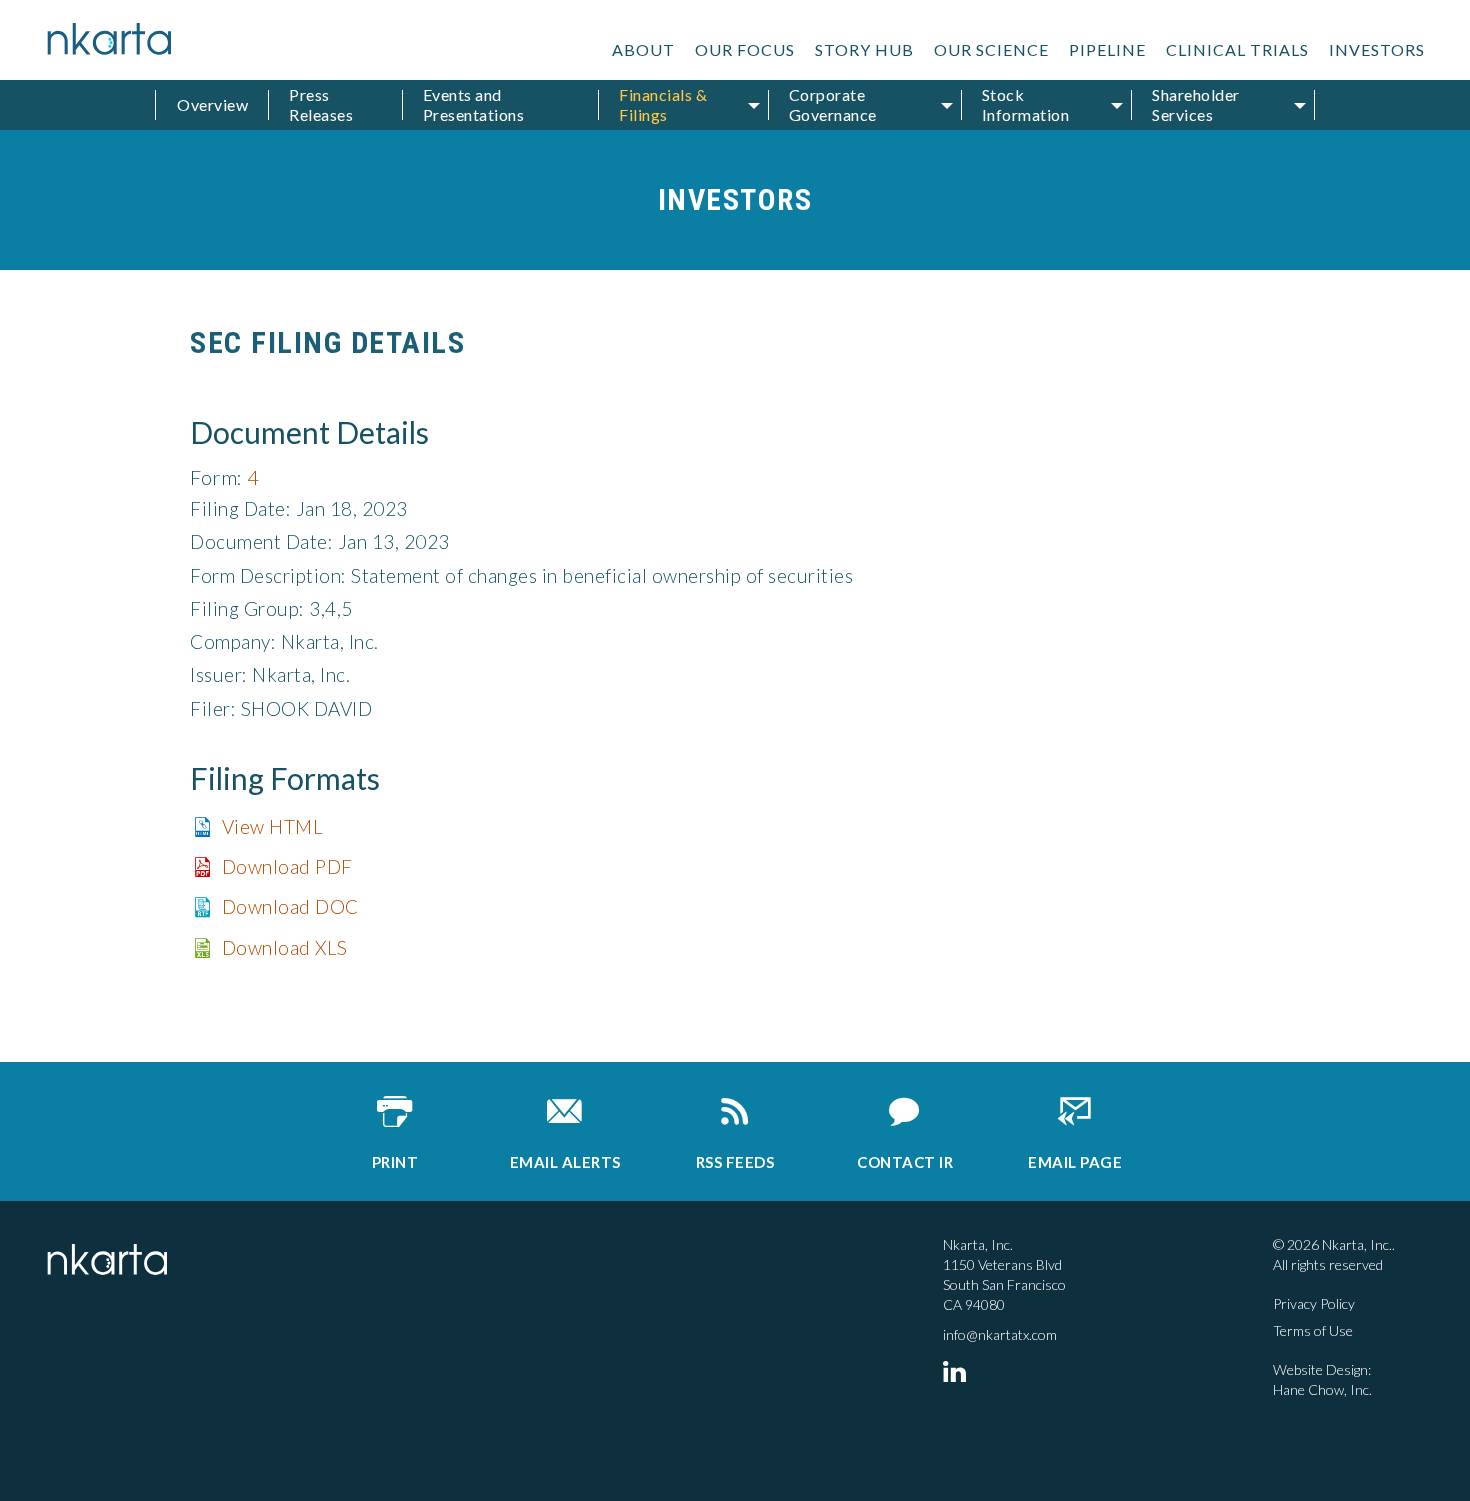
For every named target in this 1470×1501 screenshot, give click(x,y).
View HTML (273, 826)
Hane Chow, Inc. (1322, 1389)
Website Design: (1322, 1369)
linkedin (958, 1371)
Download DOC (290, 906)
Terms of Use (1313, 1330)
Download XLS (285, 947)
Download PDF (287, 866)
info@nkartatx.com (1000, 1334)
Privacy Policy (1314, 1303)
